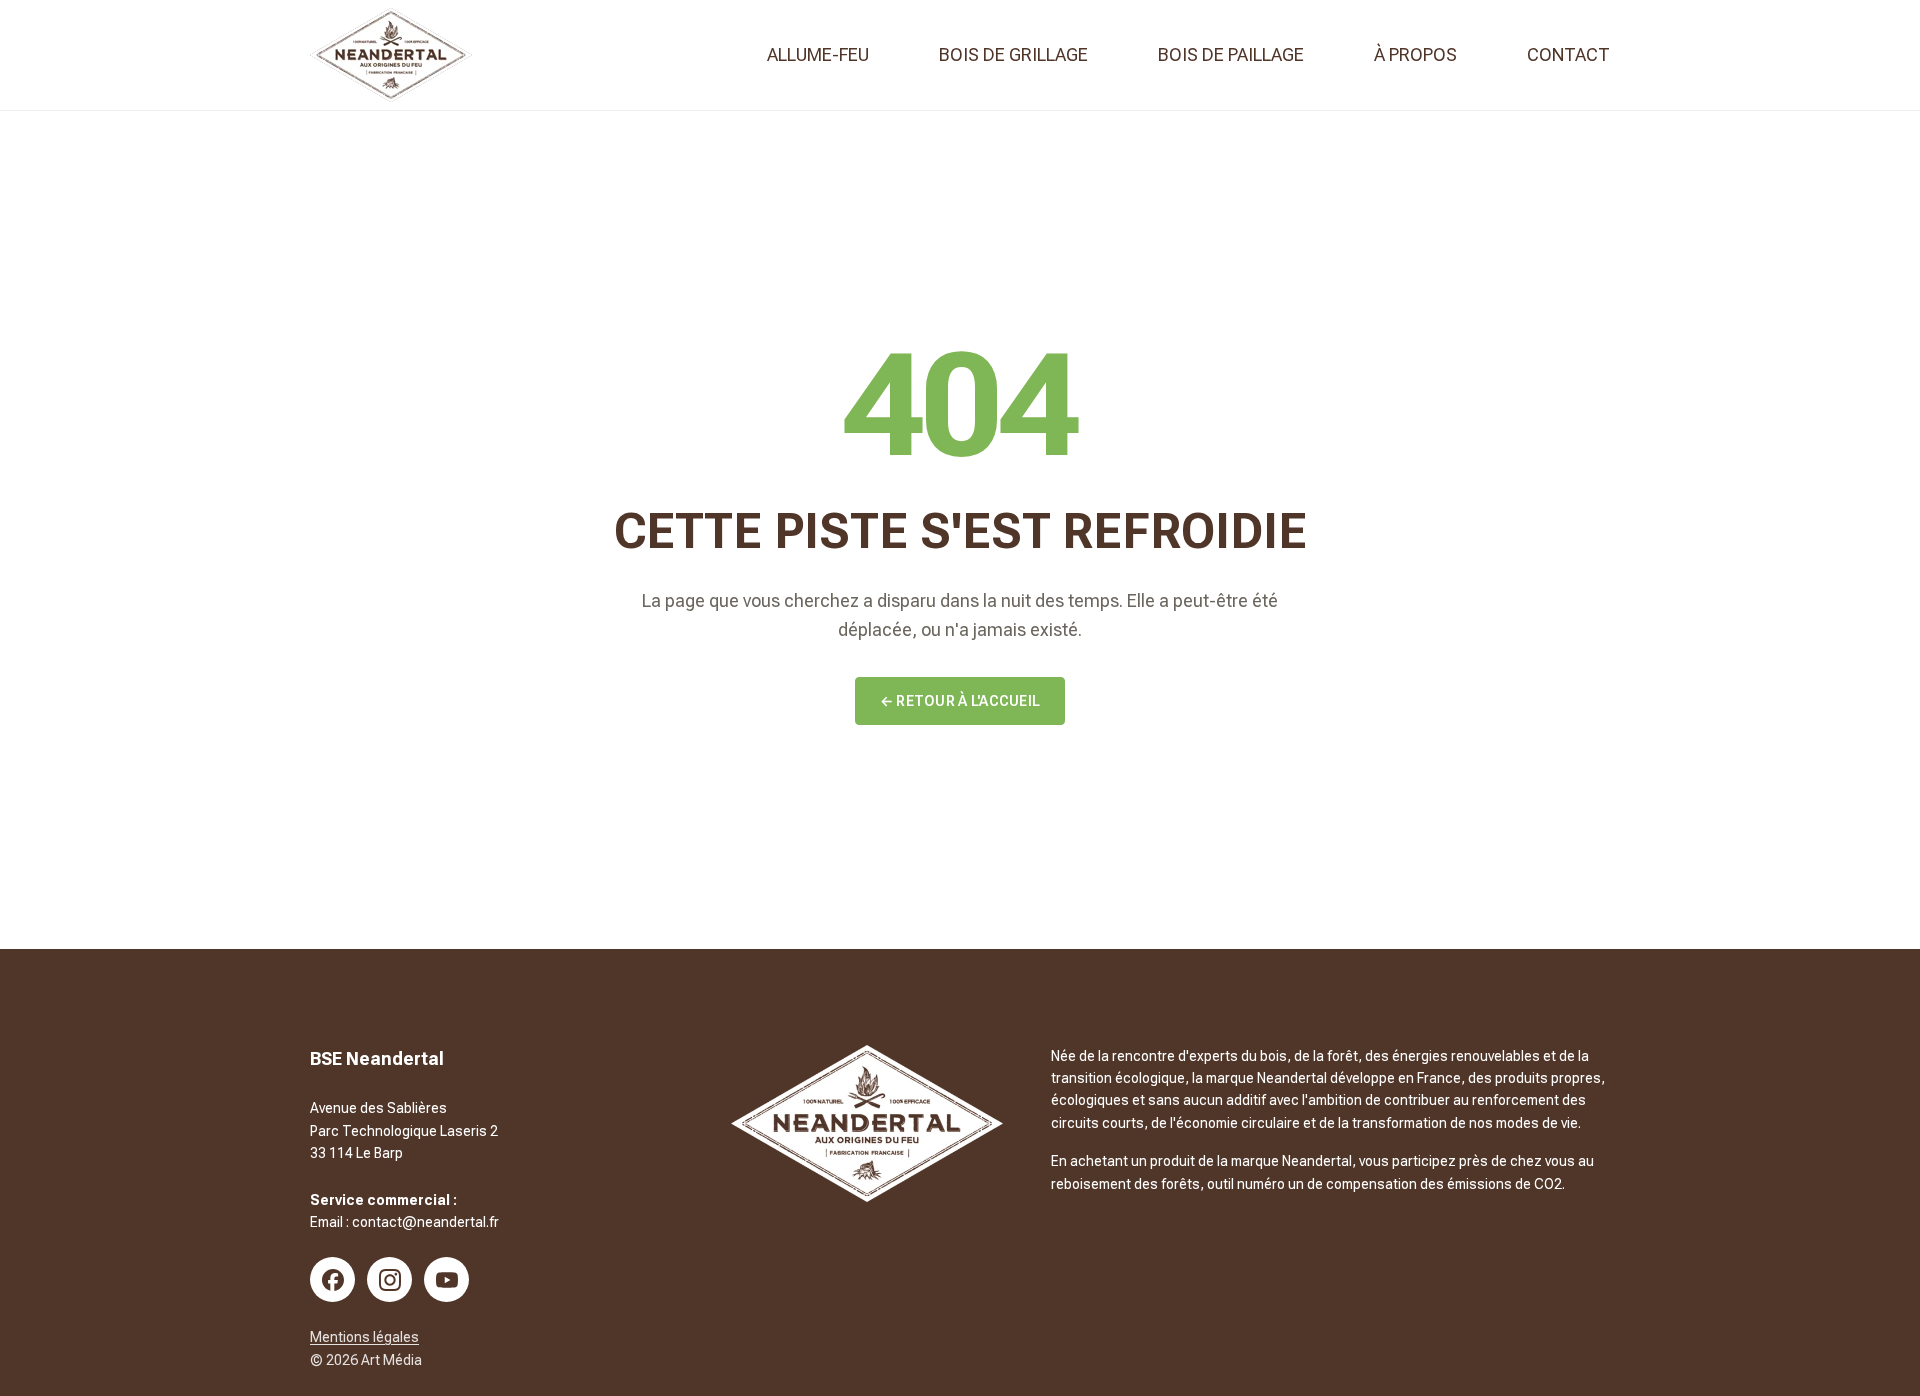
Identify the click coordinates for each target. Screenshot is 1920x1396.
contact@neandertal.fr (425, 1222)
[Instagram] (389, 1279)
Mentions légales (364, 1337)
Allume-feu (818, 54)
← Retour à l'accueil (960, 701)
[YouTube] (446, 1279)
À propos (1415, 54)
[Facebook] (332, 1279)
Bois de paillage (1231, 54)
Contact (1568, 54)
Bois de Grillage (1013, 54)
